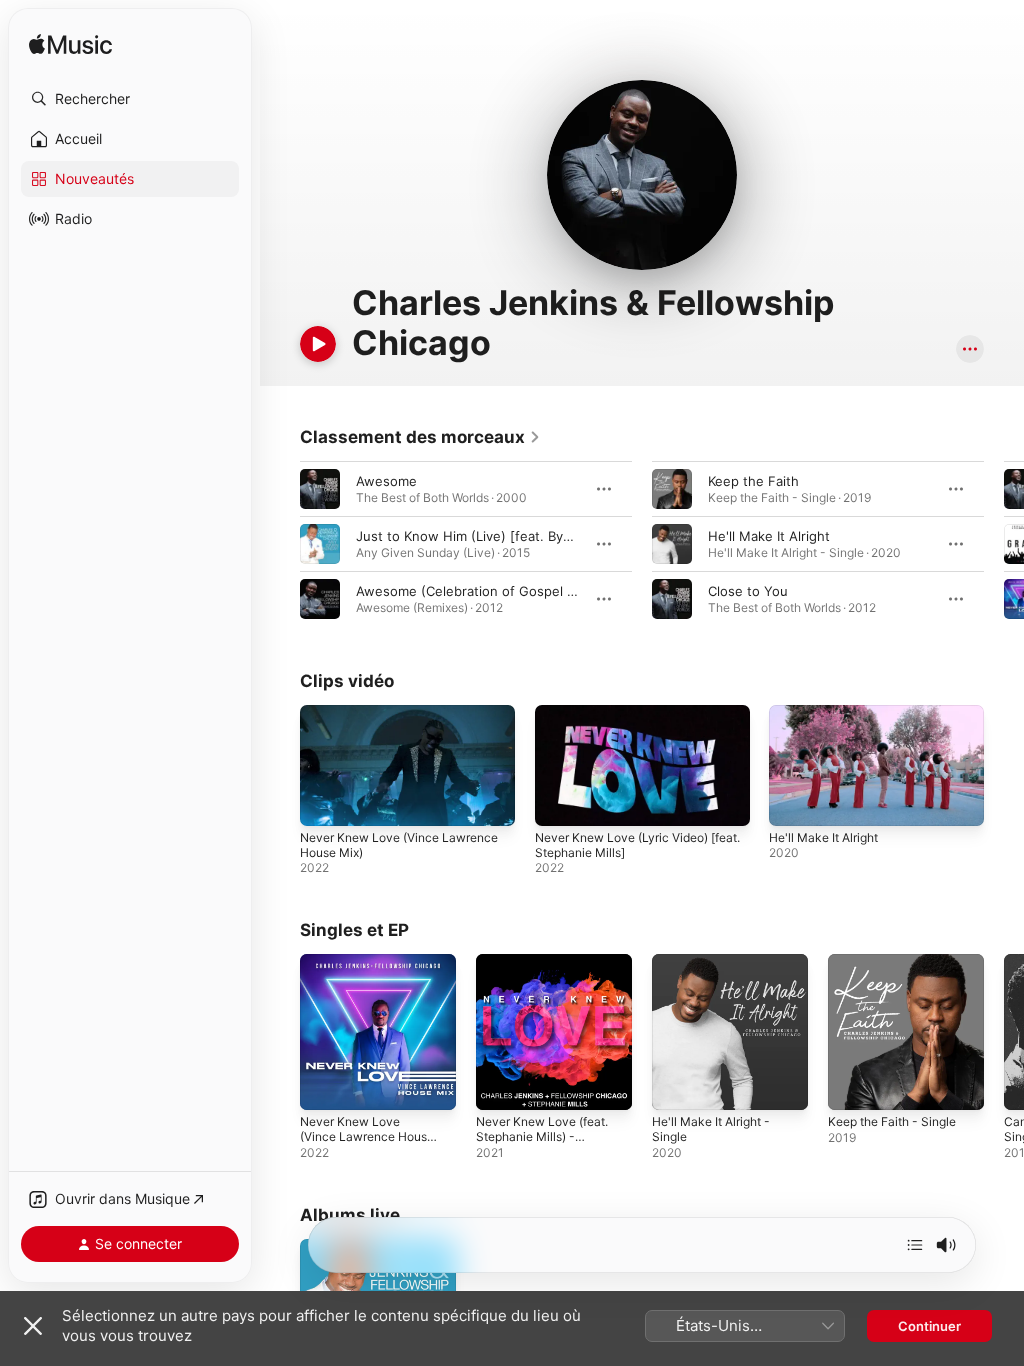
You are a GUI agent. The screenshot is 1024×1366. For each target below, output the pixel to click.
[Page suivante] (1004, 544)
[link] (420, 437)
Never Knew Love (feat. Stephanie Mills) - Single (542, 1136)
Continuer (929, 1326)
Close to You (748, 591)
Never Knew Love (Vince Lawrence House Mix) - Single (367, 1136)
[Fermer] (33, 1326)
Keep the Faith (753, 481)
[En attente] (915, 1245)
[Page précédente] (280, 544)
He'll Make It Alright (769, 536)
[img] (70, 45)
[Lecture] (318, 344)
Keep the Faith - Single (892, 1121)
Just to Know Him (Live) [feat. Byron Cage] (490, 536)
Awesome (386, 481)
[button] (130, 99)
